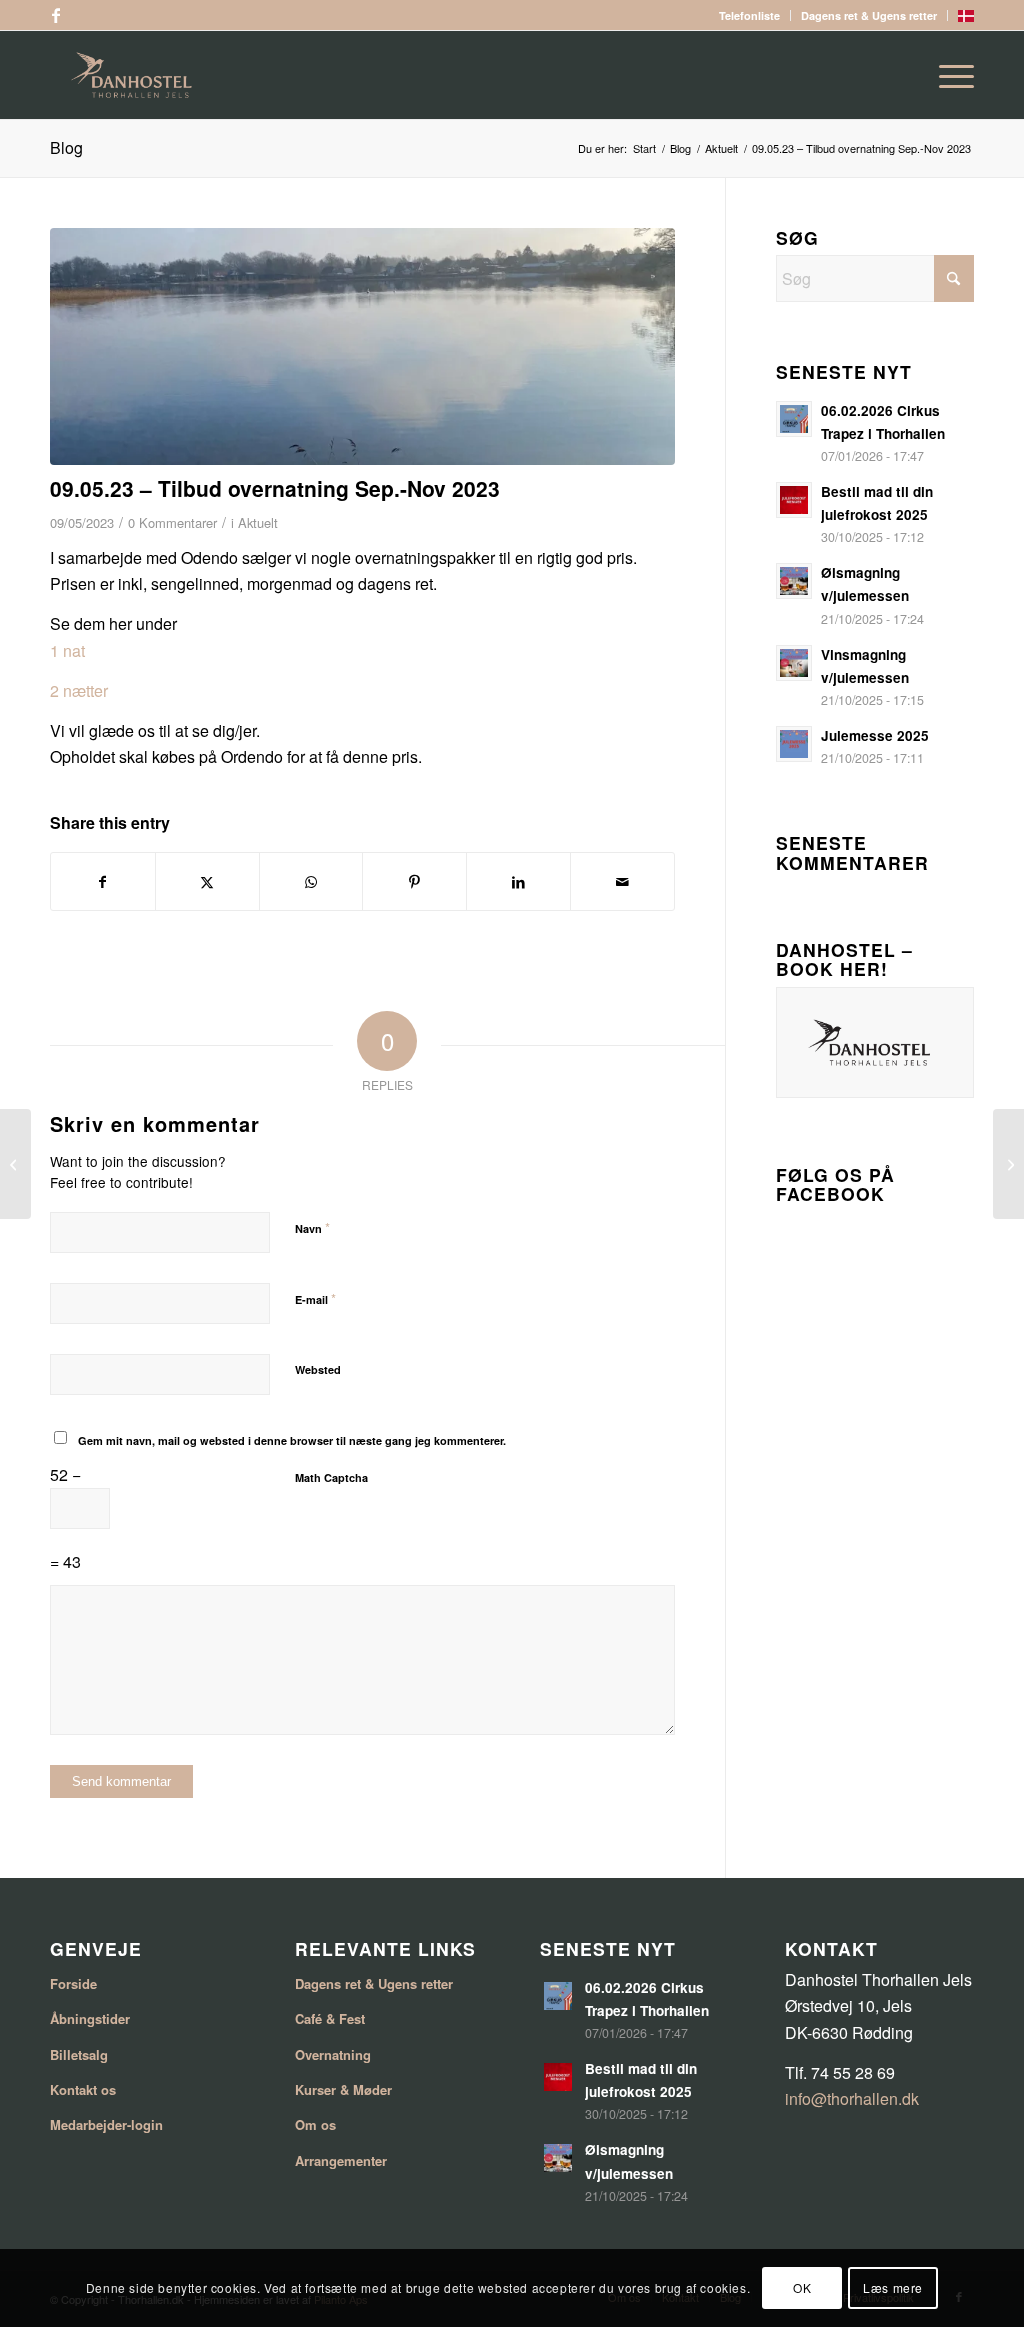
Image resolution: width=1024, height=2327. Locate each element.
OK (802, 2287)
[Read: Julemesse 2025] (794, 744)
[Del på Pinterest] (414, 881)
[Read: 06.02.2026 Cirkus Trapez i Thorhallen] (794, 419)
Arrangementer (341, 2160)
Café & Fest (330, 2018)
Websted (318, 1369)
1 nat (69, 650)
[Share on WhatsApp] (311, 881)
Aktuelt (258, 522)
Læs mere (893, 2287)
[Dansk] (966, 17)
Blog (66, 147)
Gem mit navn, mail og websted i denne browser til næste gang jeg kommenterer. (292, 1440)
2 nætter (79, 690)
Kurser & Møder (343, 2089)
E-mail (315, 1298)
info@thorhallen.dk (852, 2098)
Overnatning (333, 2054)
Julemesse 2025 (875, 735)
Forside (73, 1983)
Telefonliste (749, 15)
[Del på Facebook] (103, 881)
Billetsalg (79, 2054)
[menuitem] (750, 15)
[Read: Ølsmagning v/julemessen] (794, 581)
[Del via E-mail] (622, 881)
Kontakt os (83, 2089)
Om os (315, 2124)
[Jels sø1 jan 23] (362, 346)
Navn (312, 1227)
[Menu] (950, 75)
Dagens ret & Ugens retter (869, 15)
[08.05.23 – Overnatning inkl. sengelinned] (15, 1164)
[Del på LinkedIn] (518, 881)
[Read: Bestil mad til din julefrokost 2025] (794, 500)
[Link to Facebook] (56, 15)
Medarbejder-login (106, 2124)
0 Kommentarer (172, 522)
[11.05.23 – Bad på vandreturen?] (1008, 1164)
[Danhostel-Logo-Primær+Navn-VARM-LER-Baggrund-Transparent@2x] (512, 75)
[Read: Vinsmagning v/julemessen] (794, 663)
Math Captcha (331, 1477)
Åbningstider (90, 2018)
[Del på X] (207, 881)
